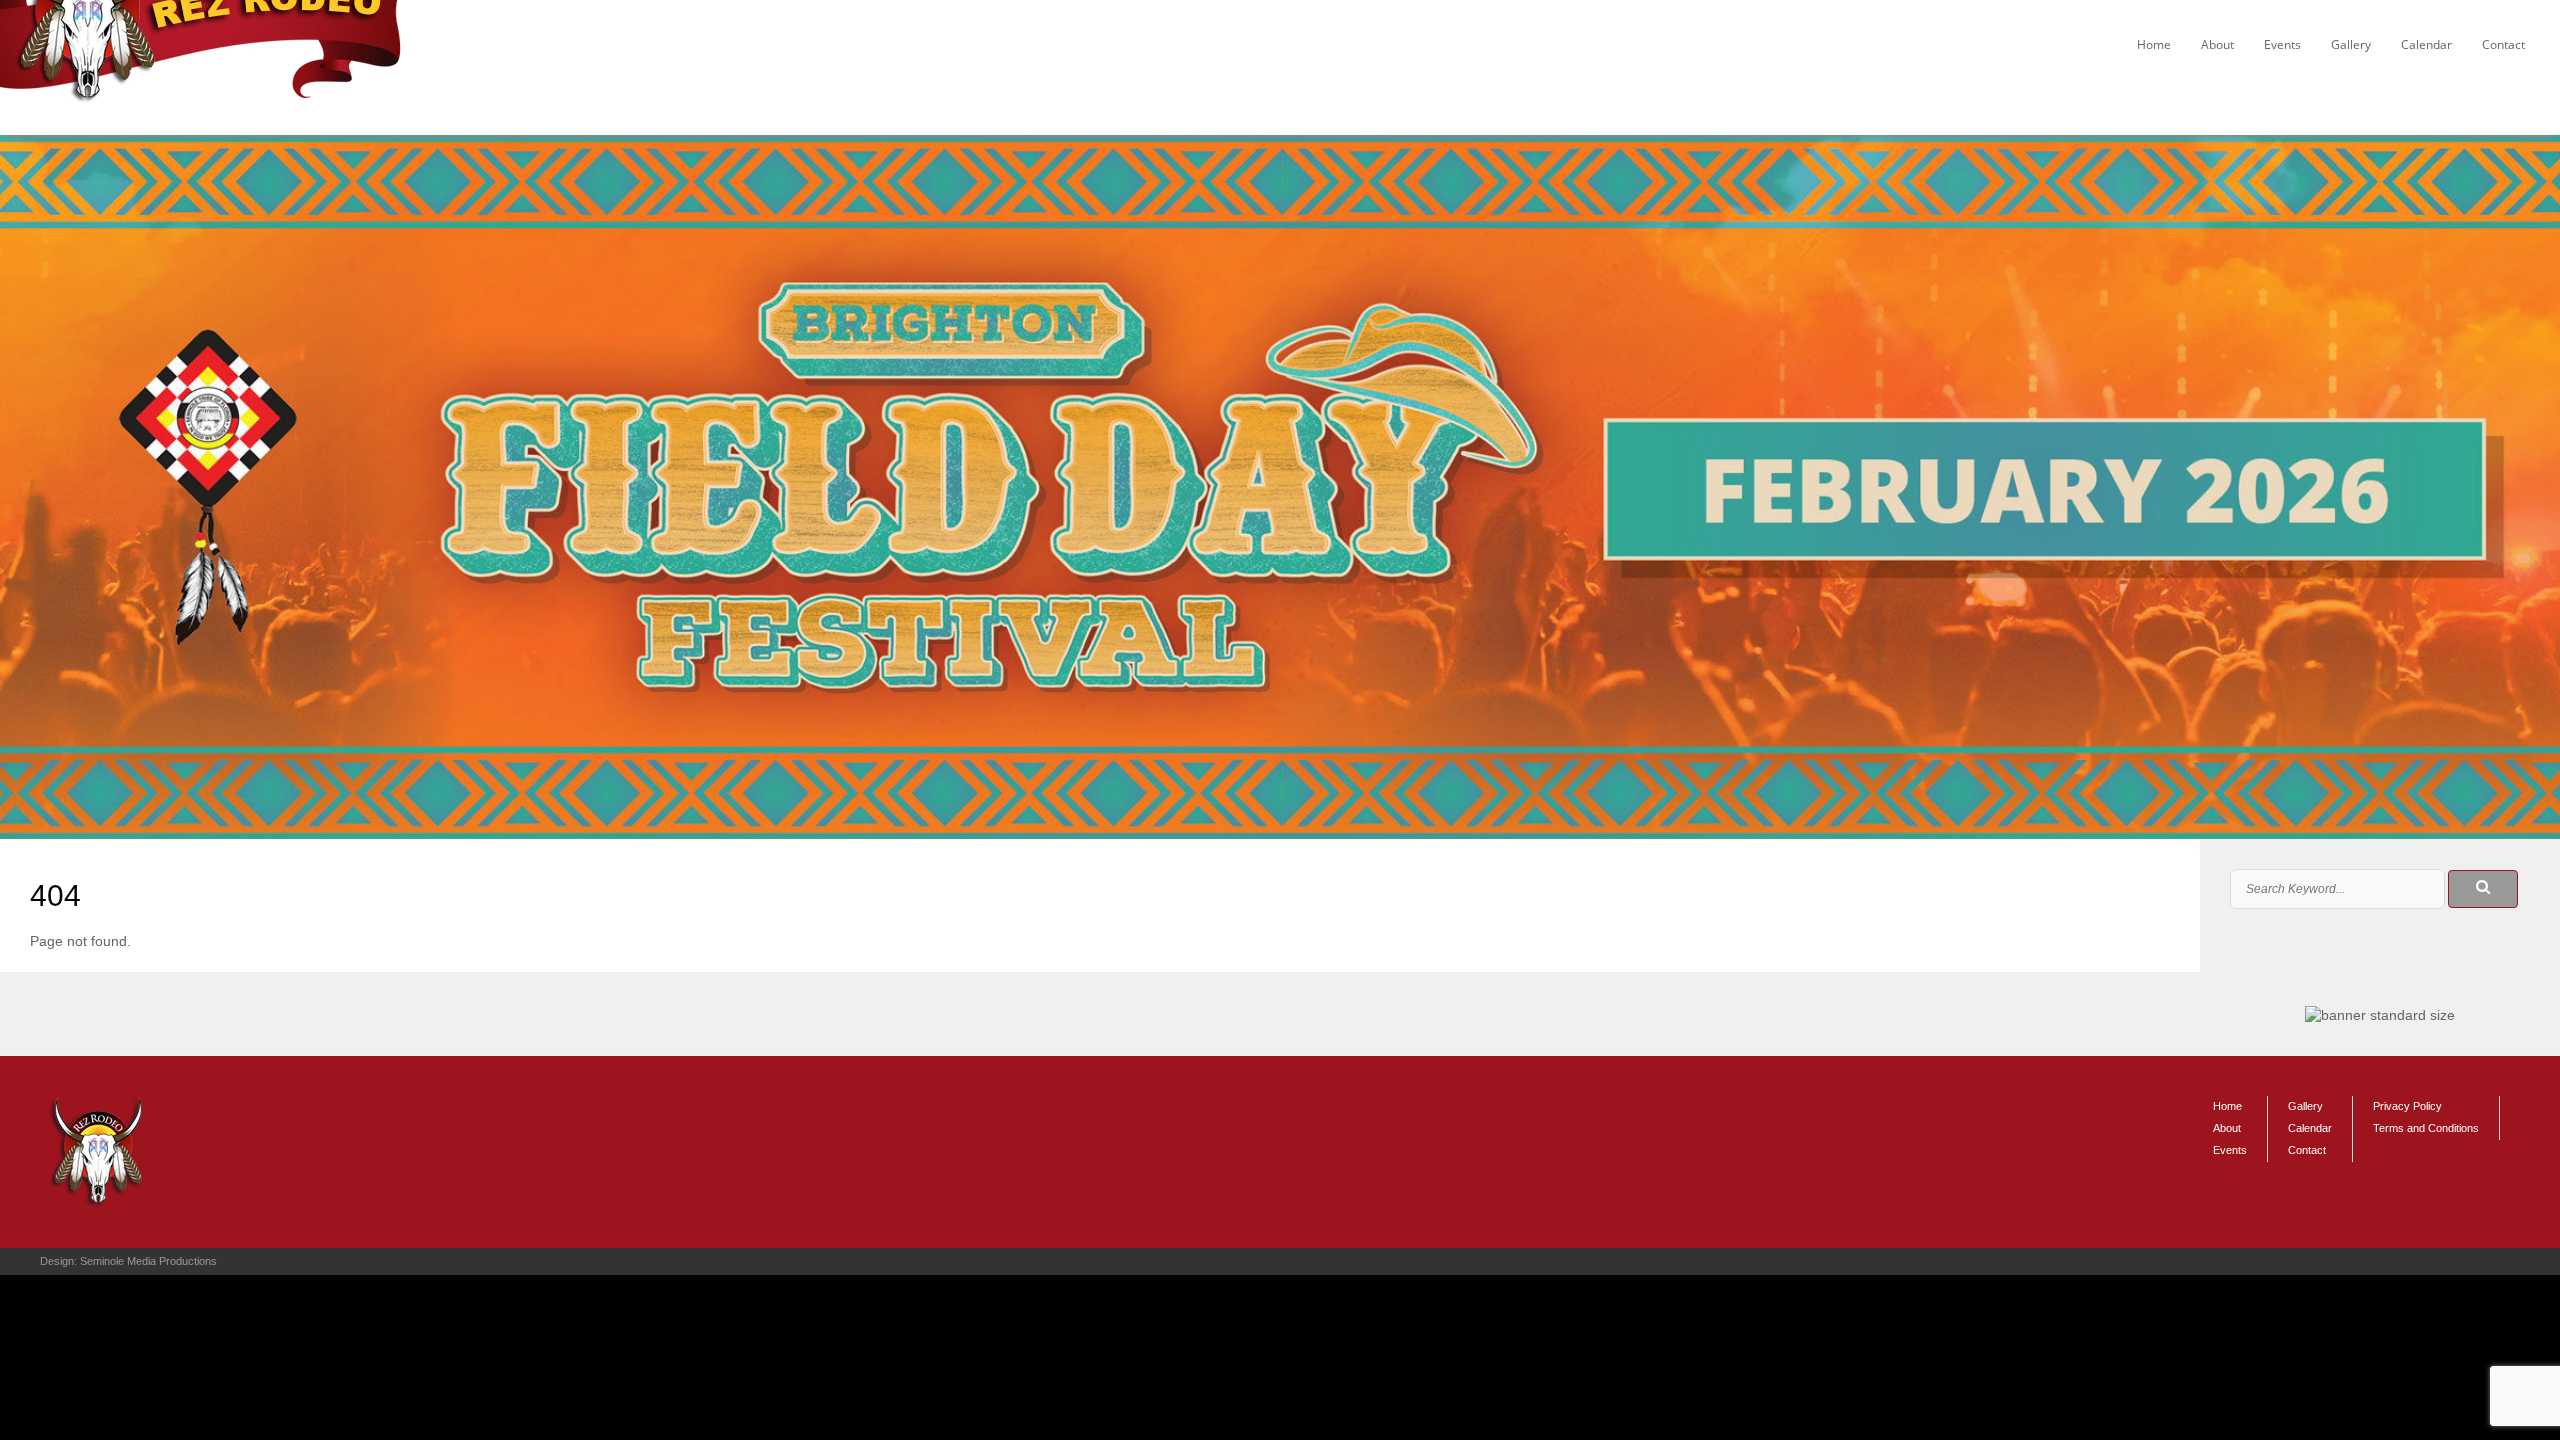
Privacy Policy (2407, 1106)
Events (2282, 44)
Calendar (2426, 44)
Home (2154, 44)
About (2217, 44)
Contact (2503, 44)
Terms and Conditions (2426, 1128)
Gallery (2351, 44)
